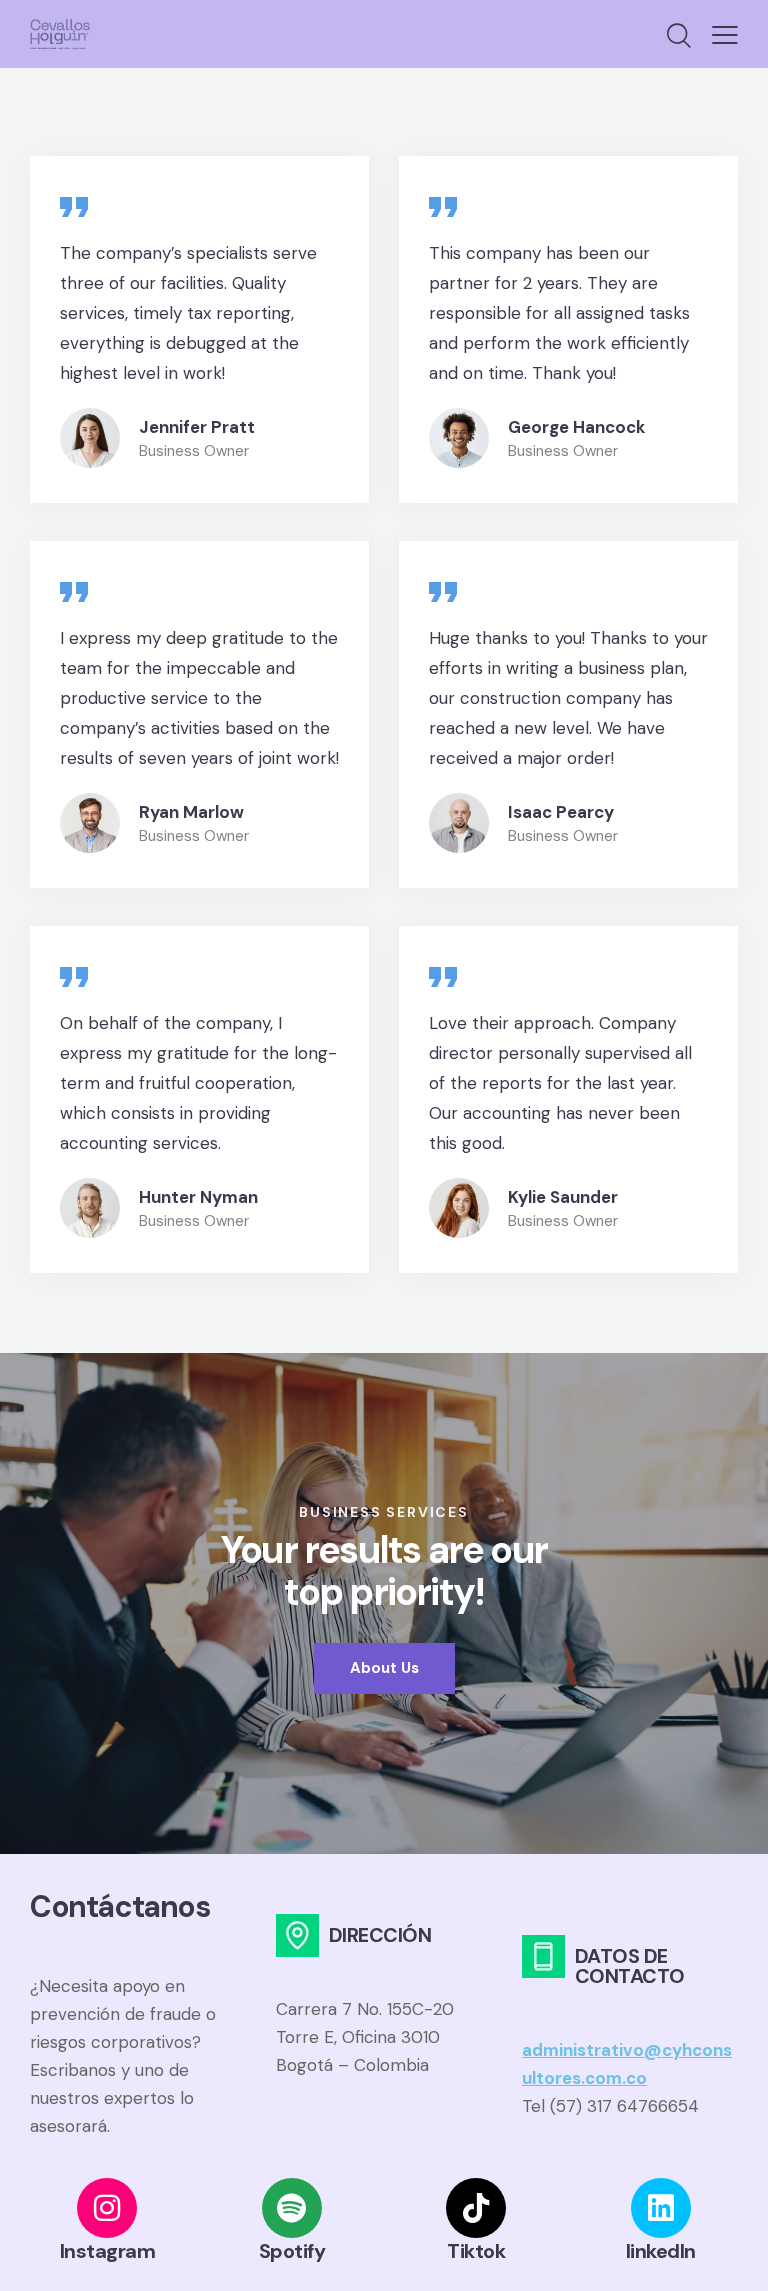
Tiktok (476, 2251)
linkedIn (661, 2251)
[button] (725, 34)
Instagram (108, 2251)
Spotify (292, 2251)
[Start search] (679, 36)
